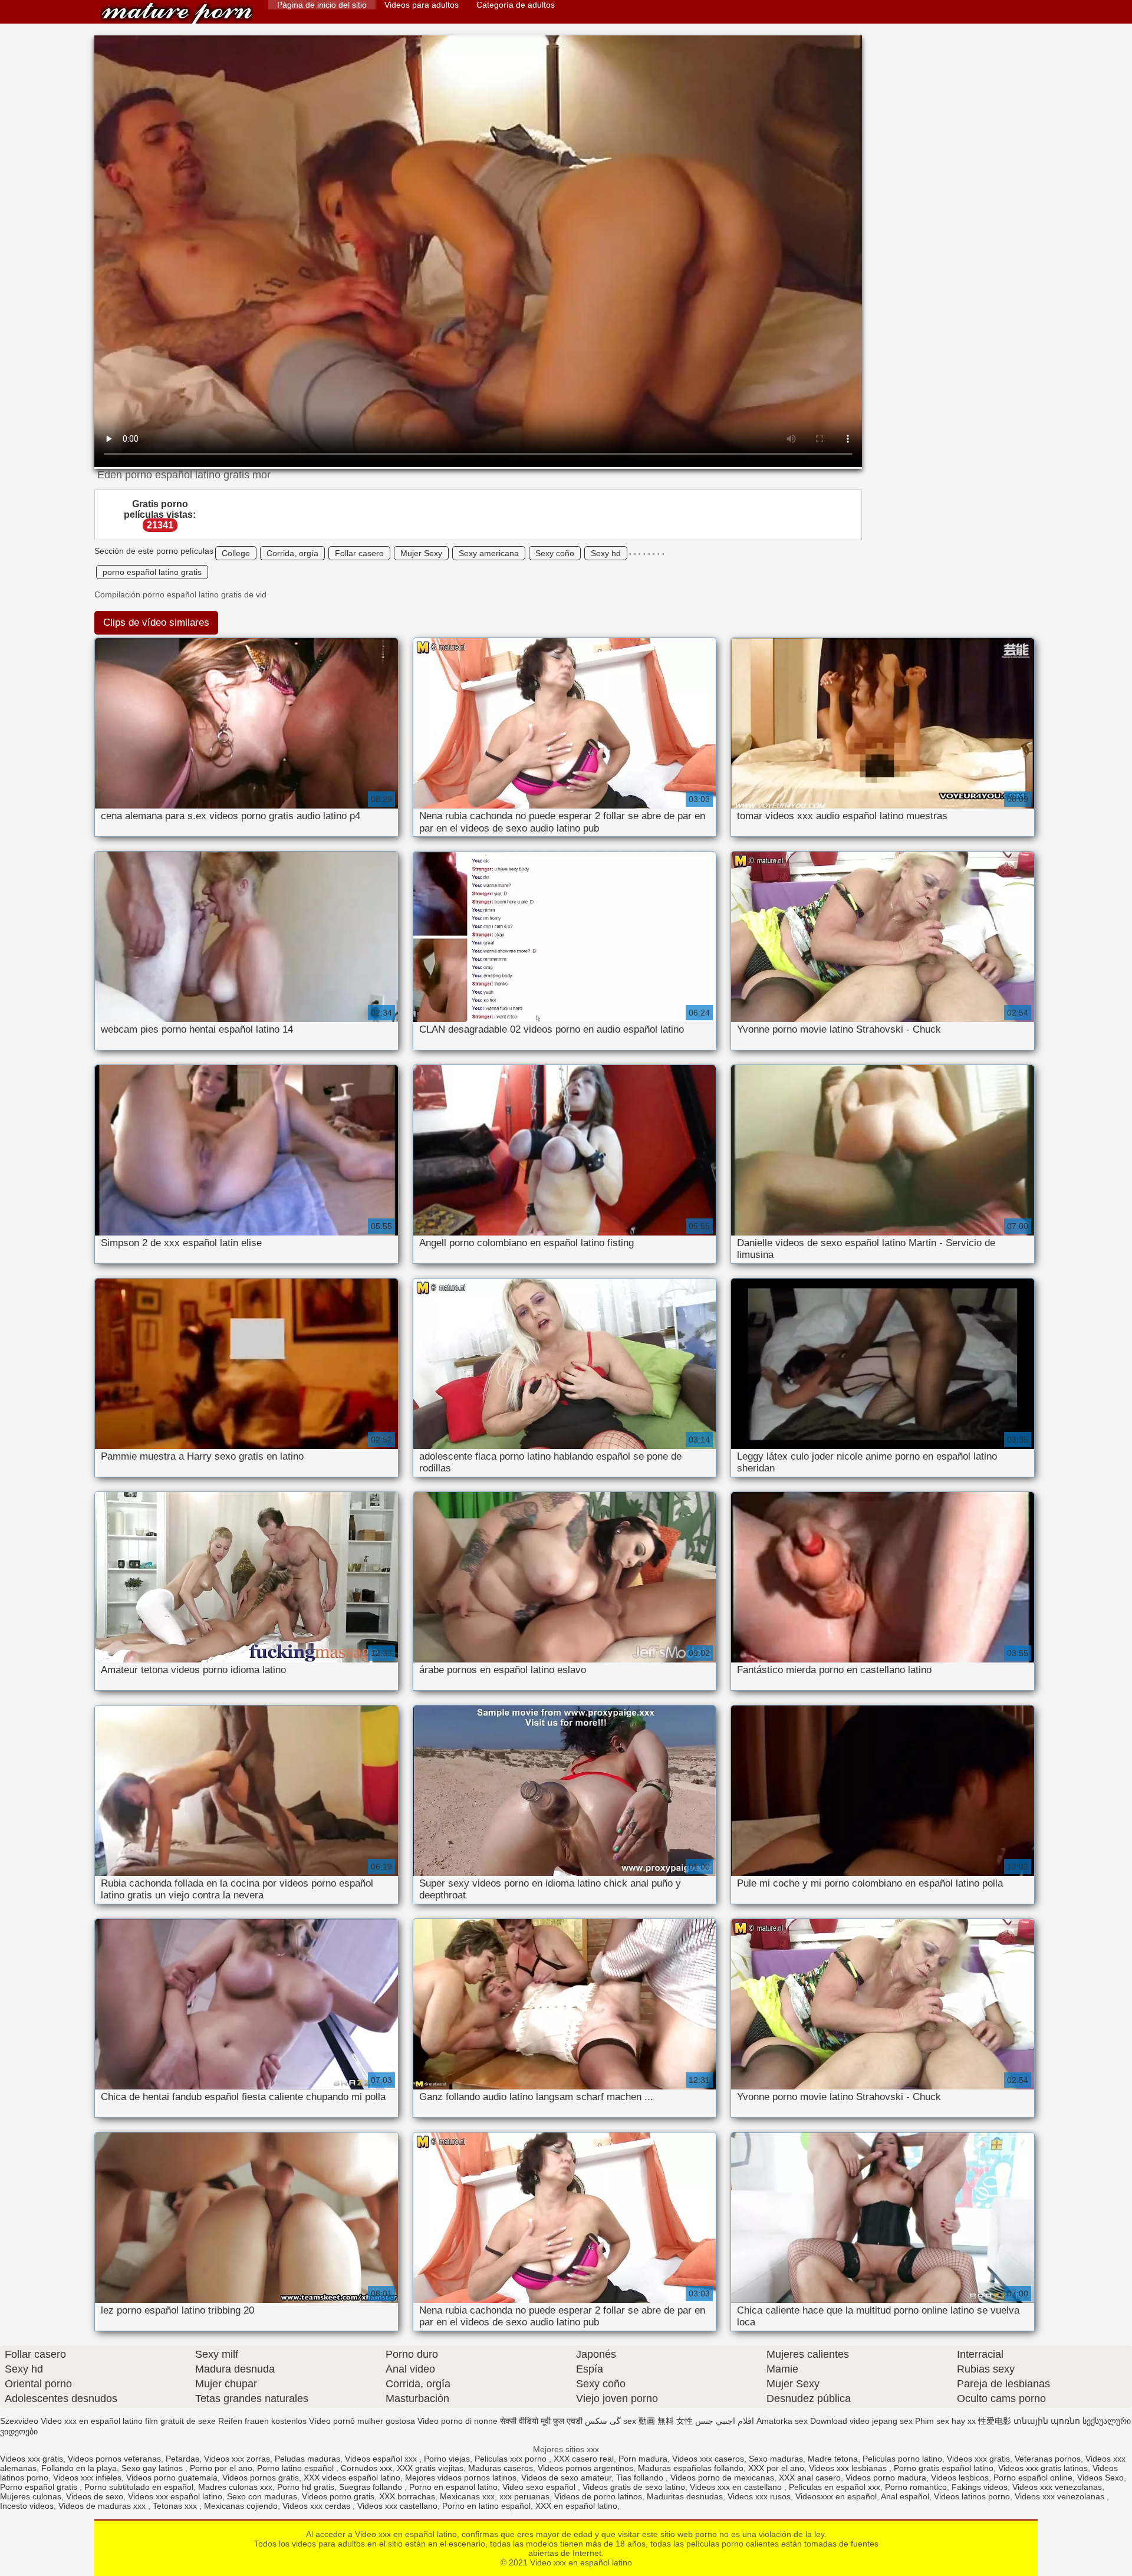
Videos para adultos (422, 5)
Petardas (182, 2459)
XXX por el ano (776, 2468)
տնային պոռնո (1047, 2421)
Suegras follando (372, 2487)
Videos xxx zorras (237, 2459)
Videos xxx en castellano (737, 2487)
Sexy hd (606, 553)
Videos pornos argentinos (585, 2468)
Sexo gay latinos (153, 2468)
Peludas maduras (307, 2459)
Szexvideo (19, 2421)
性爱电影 (995, 2421)
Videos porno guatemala (172, 2478)
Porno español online (1033, 2478)
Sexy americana (489, 553)
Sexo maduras (776, 2459)
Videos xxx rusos (759, 2496)
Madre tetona (833, 2459)
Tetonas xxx (176, 2506)
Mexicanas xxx (467, 2496)
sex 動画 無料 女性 (658, 2421)
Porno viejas (447, 2459)
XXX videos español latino (352, 2478)
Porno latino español (297, 2468)
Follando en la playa (79, 2468)
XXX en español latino (576, 2506)
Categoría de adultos (516, 5)
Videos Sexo (1100, 2478)
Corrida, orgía (292, 553)
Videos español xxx (382, 2459)
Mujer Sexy (421, 553)
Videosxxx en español (836, 2496)
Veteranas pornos (1048, 2459)
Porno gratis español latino (944, 2468)
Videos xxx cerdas (317, 2506)
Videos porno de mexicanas (722, 2478)
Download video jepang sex (861, 2421)
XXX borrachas (407, 2496)
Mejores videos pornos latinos (461, 2478)
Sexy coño (555, 553)
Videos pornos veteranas (114, 2459)
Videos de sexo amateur (566, 2478)
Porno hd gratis (306, 2487)
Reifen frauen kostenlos (262, 2421)
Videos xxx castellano (397, 2506)
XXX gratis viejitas (430, 2468)
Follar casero (359, 553)
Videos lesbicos (960, 2478)
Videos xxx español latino (175, 2496)
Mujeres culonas (31, 2496)
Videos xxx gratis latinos (1043, 2468)
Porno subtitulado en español (139, 2487)
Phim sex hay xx (945, 2421)
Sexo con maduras (262, 2496)
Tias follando (641, 2478)
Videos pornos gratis (261, 2478)
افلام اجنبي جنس (725, 2421)
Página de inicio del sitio (322, 5)
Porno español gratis (40, 2487)
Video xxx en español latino (177, 13)
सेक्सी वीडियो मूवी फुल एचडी (541, 2421)
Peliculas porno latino (902, 2459)
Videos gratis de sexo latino (634, 2487)
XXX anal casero (810, 2478)
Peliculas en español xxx (835, 2487)
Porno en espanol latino (453, 2487)
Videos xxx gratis (32, 2459)
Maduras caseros (501, 2468)
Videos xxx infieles (87, 2478)
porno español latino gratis (152, 572)
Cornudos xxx (366, 2468)
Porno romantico (916, 2487)
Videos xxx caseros (708, 2459)
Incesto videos (27, 2506)
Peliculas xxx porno (512, 2459)
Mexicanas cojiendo (241, 2506)
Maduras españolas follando (691, 2468)
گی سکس (603, 2421)
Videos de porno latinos (598, 2496)
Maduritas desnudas (685, 2496)
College (236, 553)
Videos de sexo (95, 2496)
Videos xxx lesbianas (849, 2468)
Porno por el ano (221, 2468)
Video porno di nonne (458, 2421)
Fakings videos (980, 2487)
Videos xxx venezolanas (1057, 2487)
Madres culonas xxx (235, 2487)
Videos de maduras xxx (103, 2506)
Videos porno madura (886, 2478)
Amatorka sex (782, 2421)
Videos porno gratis (338, 2496)
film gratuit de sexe (180, 2421)
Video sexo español (540, 2487)
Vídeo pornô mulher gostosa (362, 2421)
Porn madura (643, 2459)
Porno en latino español (486, 2506)
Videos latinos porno (972, 2496)
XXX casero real (584, 2459)
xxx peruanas (524, 2496)
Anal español (905, 2496)
